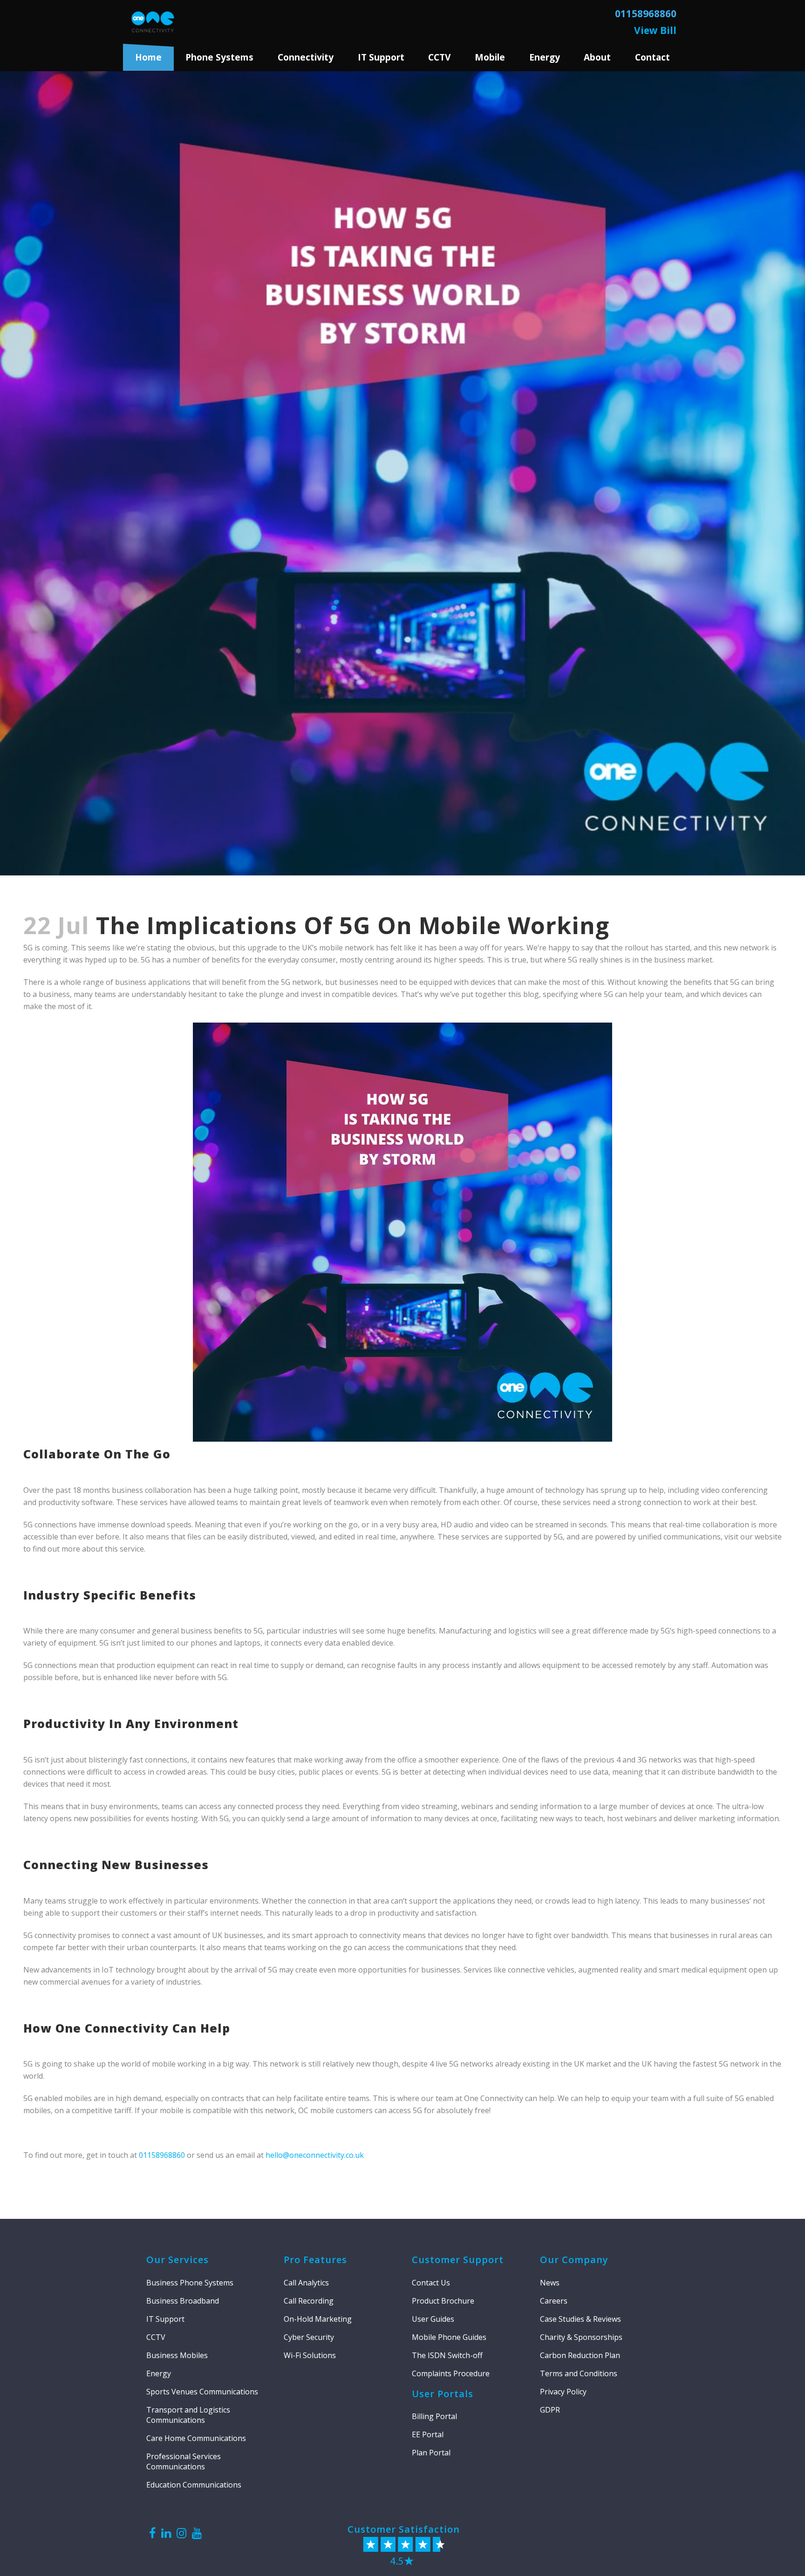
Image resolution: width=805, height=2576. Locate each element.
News (550, 2283)
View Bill (655, 30)
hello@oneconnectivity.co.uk (315, 2155)
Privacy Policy (563, 2392)
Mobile (490, 57)
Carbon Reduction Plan (580, 2355)
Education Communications (194, 2485)
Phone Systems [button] (219, 57)
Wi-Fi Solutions (310, 2355)
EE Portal (428, 2434)
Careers (554, 2301)
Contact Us (431, 2283)
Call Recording (309, 2301)
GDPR (550, 2410)
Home (148, 57)
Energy (545, 57)
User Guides (433, 2319)
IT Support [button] (381, 57)
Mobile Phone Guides (449, 2337)
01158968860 (162, 2155)
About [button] (597, 57)
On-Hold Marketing (318, 2319)
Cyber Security (309, 2337)
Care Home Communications (196, 2438)
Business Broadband (183, 2301)
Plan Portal (431, 2453)
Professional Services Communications (184, 2461)
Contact (652, 57)
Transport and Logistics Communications (188, 2415)
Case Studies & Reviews (580, 2319)
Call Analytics (306, 2283)
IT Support (165, 2319)
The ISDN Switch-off (447, 2355)
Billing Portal (434, 2416)
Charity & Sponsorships (581, 2337)
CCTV (439, 57)
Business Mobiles (177, 2355)
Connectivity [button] (306, 57)
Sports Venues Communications (202, 2392)
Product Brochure (443, 2301)
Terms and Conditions (579, 2373)
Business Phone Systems (190, 2283)
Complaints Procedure (451, 2373)
